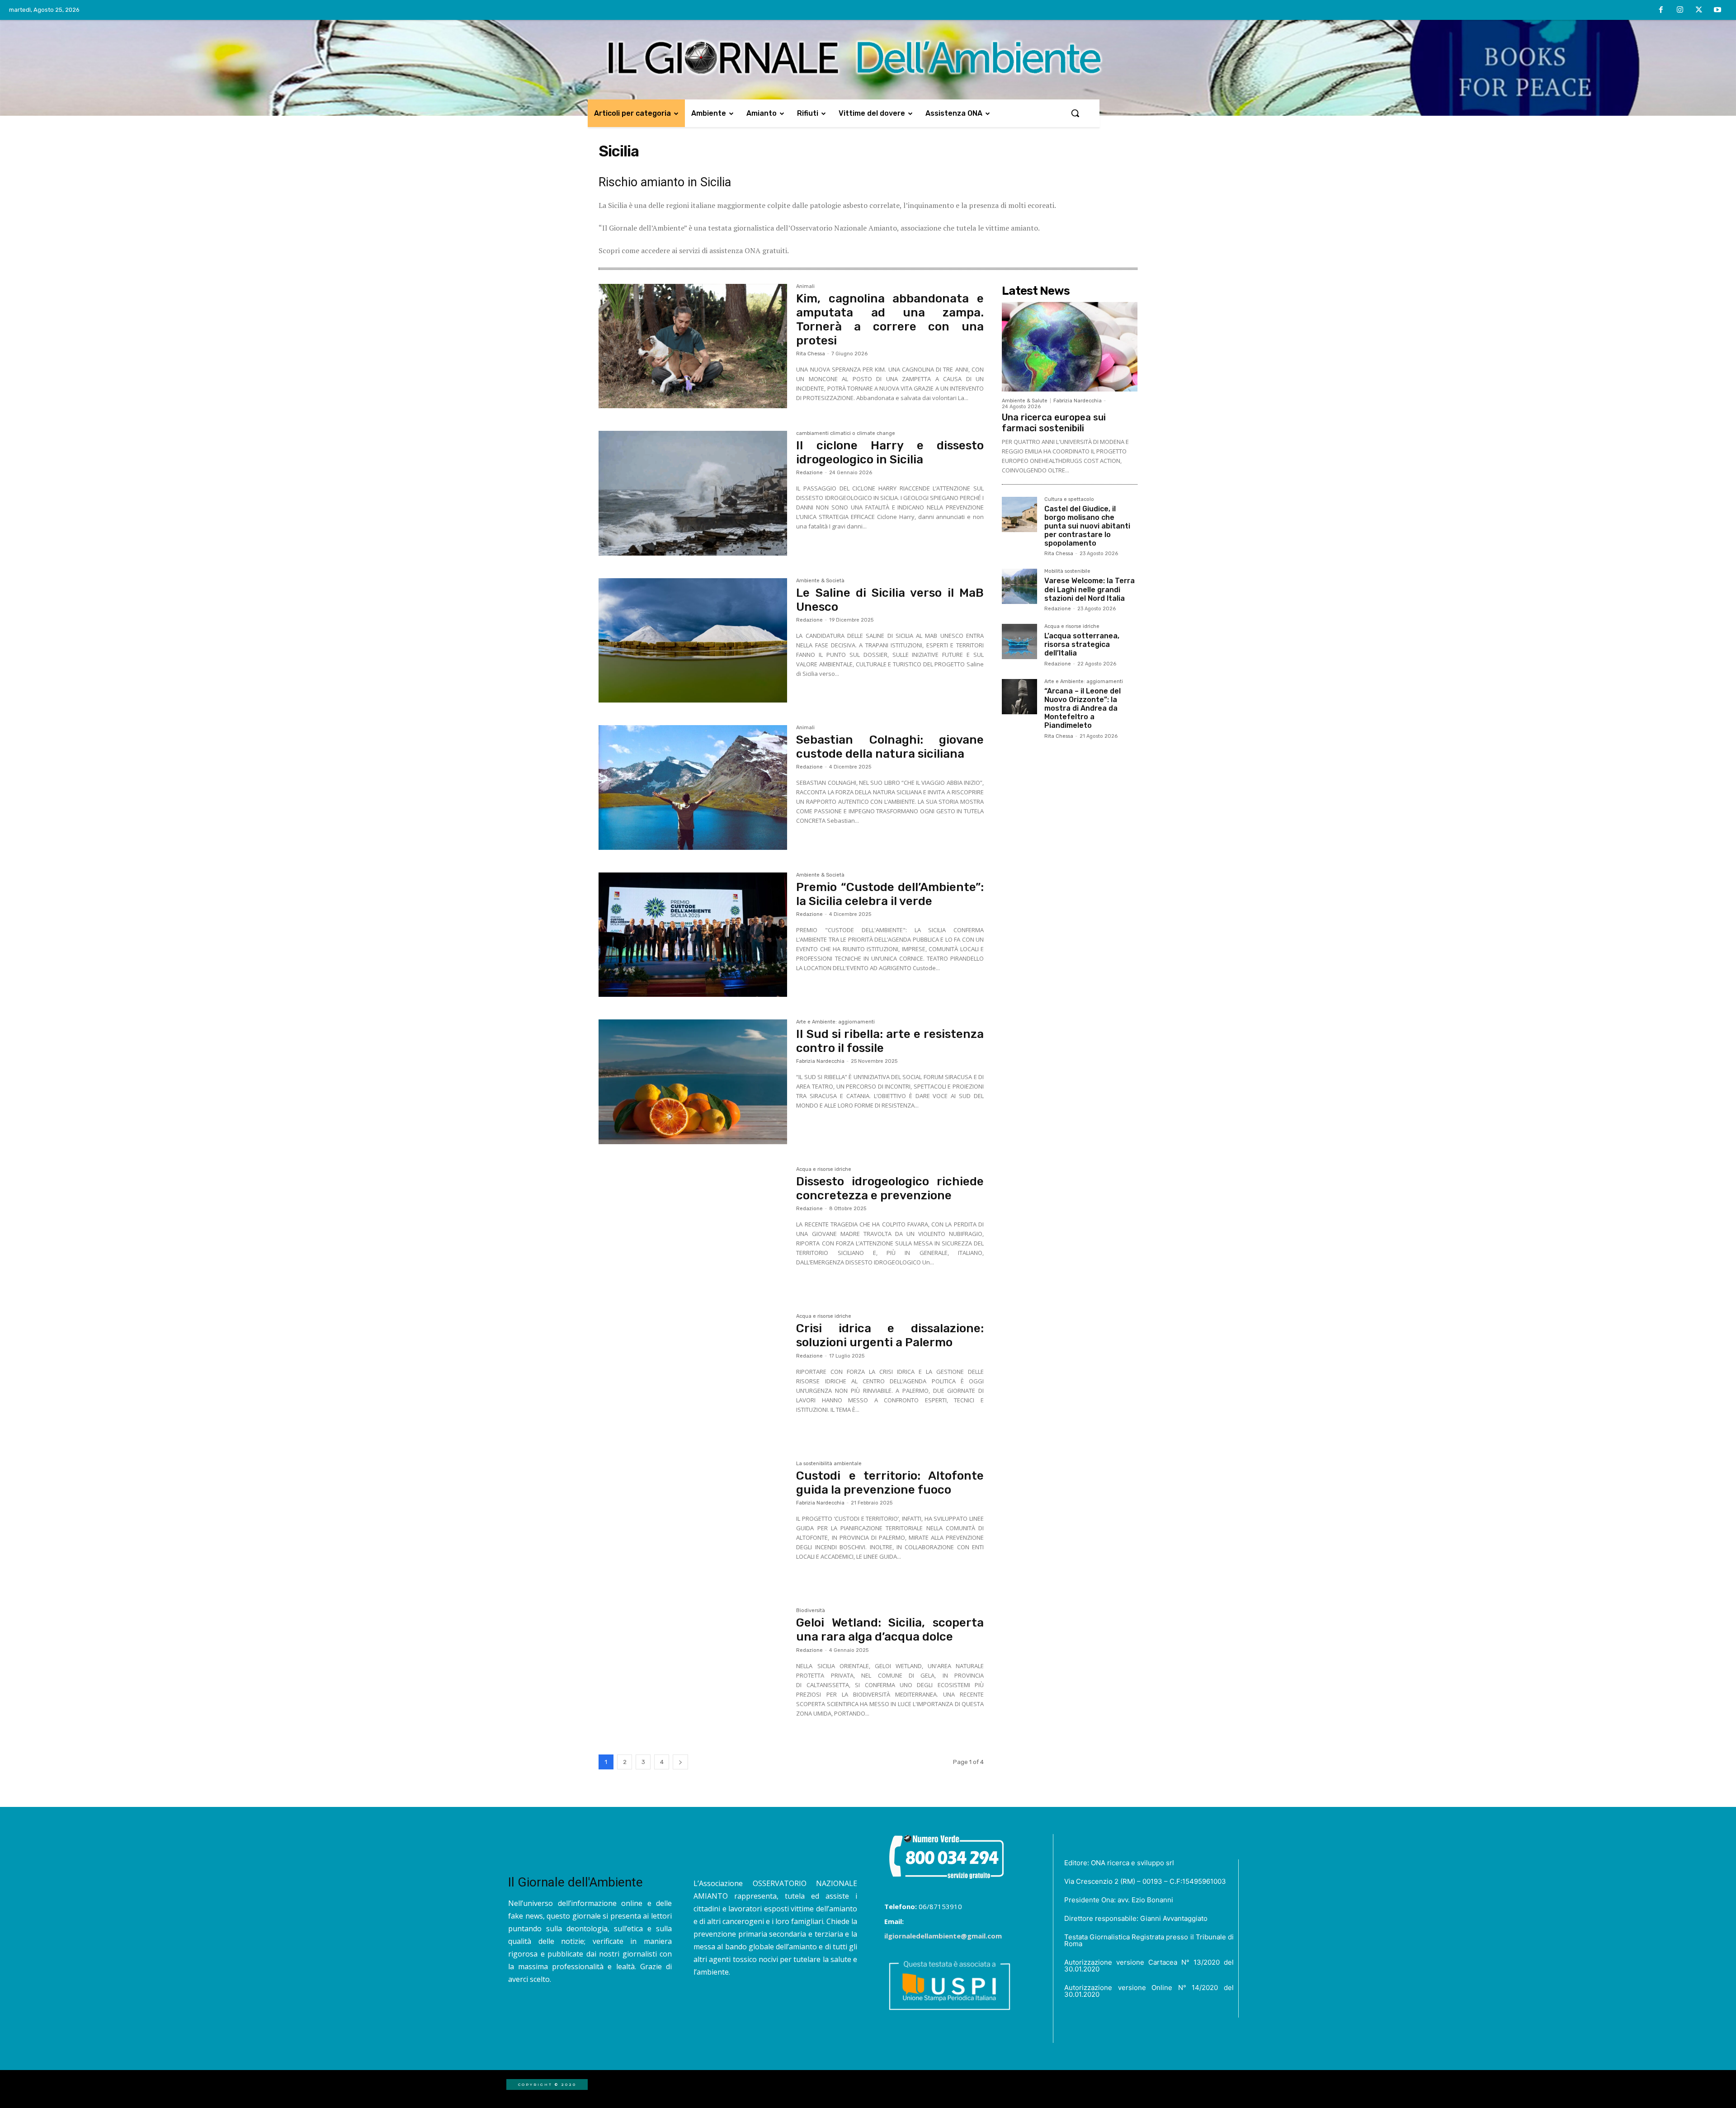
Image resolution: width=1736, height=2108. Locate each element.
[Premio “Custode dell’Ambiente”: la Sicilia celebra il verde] (693, 935)
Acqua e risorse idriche (824, 1170)
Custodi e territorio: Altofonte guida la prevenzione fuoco (890, 1483)
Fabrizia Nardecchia (820, 1061)
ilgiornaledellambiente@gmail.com (943, 1936)
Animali (805, 287)
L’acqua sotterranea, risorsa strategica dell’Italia (1082, 644)
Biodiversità (811, 1611)
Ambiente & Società (820, 581)
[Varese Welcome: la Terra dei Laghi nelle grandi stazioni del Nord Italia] (1019, 586)
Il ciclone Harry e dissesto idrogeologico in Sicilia (890, 453)
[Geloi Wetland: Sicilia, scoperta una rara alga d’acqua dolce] (693, 1670)
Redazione (809, 473)
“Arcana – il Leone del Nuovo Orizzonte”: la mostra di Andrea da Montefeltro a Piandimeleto (1083, 708)
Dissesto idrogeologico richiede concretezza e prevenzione (890, 1188)
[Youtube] (1717, 10)
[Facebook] (1661, 10)
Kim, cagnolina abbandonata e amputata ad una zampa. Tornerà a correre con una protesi (890, 320)
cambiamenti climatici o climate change (846, 434)
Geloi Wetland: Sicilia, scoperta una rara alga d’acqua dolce (890, 1630)
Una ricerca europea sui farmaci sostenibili (1054, 423)
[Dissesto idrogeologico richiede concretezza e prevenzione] (693, 1229)
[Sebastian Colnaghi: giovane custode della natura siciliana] (693, 788)
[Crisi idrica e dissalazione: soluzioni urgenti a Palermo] (693, 1376)
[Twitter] (1699, 10)
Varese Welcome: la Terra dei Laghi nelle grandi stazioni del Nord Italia (1090, 589)
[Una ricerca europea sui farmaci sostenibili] (1070, 347)
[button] (1075, 113)
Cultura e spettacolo (1069, 500)
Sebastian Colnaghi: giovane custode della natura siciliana (890, 747)
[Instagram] (1680, 10)
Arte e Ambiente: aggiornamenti (835, 1022)
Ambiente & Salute (1025, 401)
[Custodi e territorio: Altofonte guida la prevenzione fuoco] (693, 1523)
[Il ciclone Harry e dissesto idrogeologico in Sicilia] (693, 493)
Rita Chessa (811, 354)
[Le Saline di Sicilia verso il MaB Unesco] (693, 641)
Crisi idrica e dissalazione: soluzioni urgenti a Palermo (890, 1335)
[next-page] (680, 1762)
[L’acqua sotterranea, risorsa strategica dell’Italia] (1019, 641)
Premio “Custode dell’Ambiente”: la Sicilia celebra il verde (890, 894)
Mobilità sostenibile (1067, 571)
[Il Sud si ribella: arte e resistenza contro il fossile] (693, 1082)
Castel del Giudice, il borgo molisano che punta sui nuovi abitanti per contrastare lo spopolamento (1087, 526)
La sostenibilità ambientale (829, 1464)
